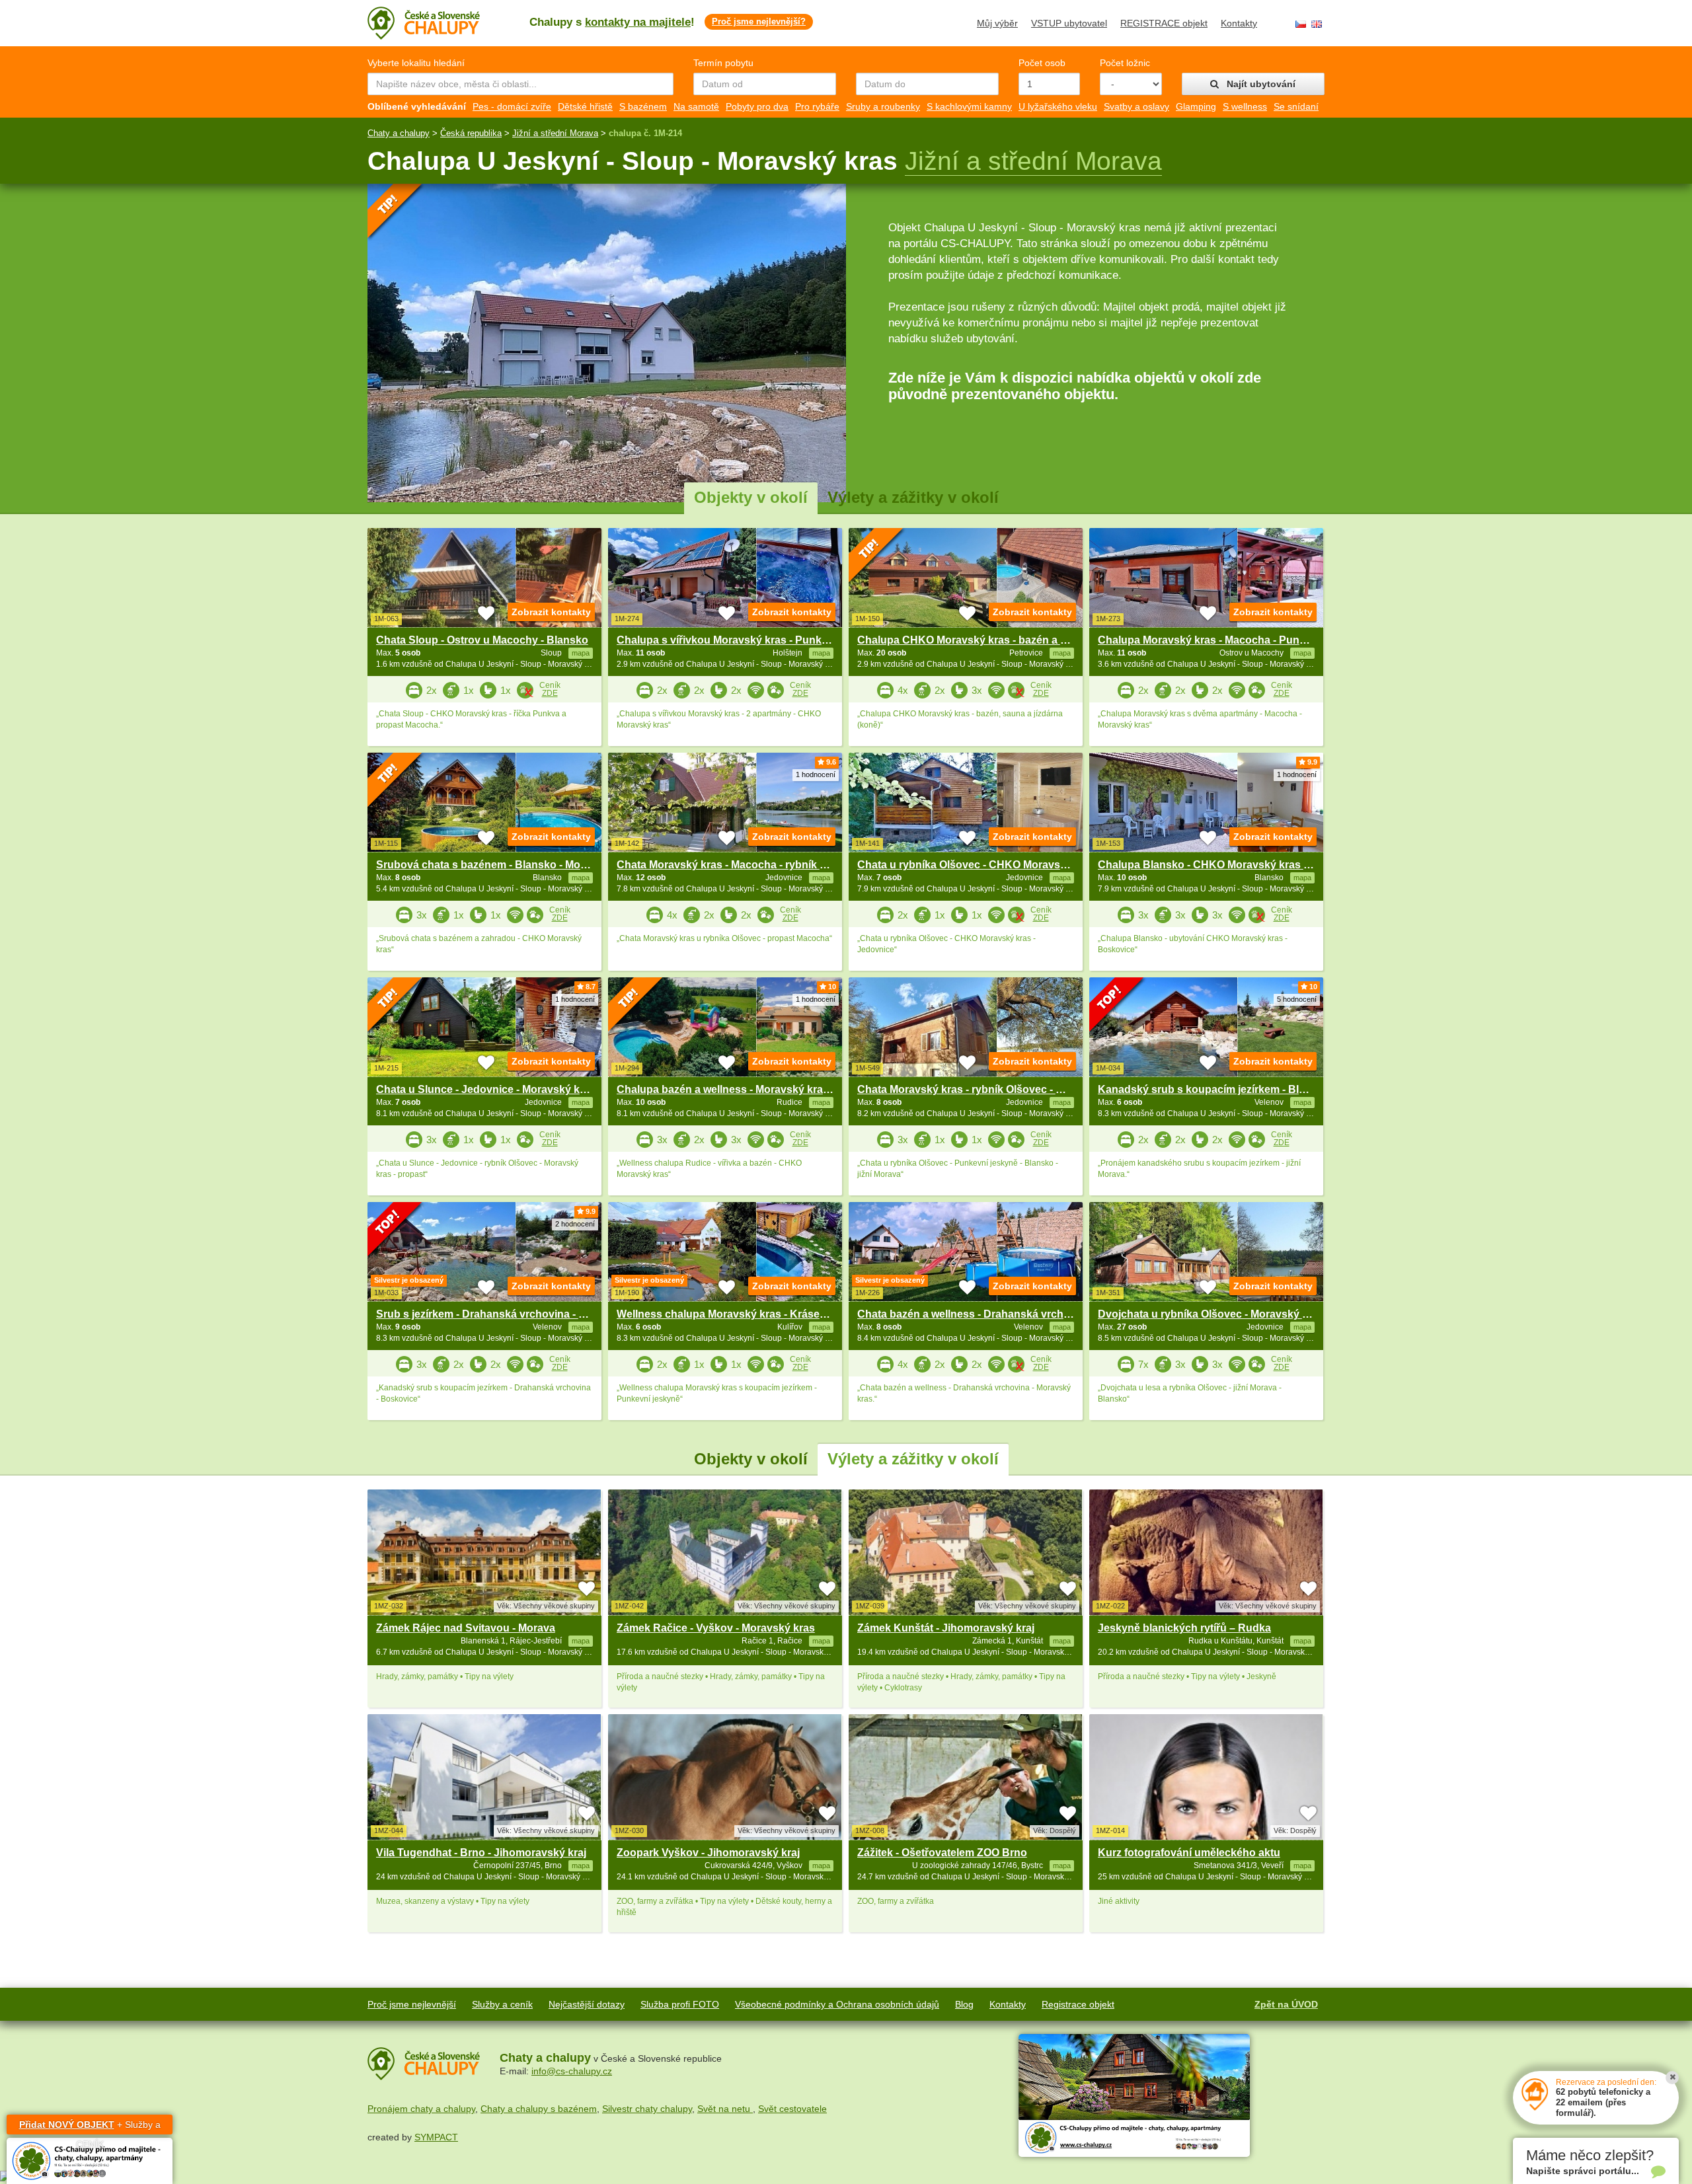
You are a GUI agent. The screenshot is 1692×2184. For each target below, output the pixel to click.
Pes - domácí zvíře (512, 106)
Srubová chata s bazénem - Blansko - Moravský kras (507, 865)
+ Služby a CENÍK (90, 2127)
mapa (581, 1641)
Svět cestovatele (792, 2109)
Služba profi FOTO (680, 2004)
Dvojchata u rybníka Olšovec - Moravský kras (1211, 1314)
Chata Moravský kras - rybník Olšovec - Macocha (979, 1089)
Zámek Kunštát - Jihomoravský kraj (946, 1628)
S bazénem (643, 106)
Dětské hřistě (585, 106)
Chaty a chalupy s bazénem (539, 2109)
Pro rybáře (817, 106)
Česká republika (471, 133)
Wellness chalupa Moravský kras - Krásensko (731, 1314)
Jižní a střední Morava (555, 133)
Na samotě (696, 106)
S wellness (1245, 106)
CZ (1301, 24)
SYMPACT (436, 2137)
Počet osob (1042, 63)
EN (1317, 24)
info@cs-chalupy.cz (572, 2071)
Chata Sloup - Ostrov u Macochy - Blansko (482, 640)
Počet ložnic (1125, 63)
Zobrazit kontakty (551, 612)
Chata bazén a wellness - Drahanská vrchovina (974, 1314)
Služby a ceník (502, 2004)
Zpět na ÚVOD (1286, 2004)
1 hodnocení (816, 774)
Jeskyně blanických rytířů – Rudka (1184, 1628)
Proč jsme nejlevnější (412, 2004)
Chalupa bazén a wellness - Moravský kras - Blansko (748, 1089)
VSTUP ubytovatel (1069, 23)
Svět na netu (725, 2109)
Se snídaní (1296, 106)
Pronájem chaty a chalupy (421, 2109)
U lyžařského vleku (1058, 106)
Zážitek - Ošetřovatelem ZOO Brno (942, 1853)
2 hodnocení (575, 1224)
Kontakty (1239, 23)
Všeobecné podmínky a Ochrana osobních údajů (837, 2004)
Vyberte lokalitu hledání (416, 63)
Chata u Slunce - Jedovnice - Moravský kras (486, 1089)
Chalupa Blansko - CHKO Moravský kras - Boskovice (1230, 865)
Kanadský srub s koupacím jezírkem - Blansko (1214, 1089)
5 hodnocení (1297, 999)
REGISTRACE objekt (1164, 23)
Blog (964, 2004)
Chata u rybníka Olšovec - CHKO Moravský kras (977, 865)
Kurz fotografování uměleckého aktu (1189, 1853)
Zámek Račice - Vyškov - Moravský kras (716, 1628)
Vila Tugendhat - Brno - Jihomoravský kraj (481, 1853)
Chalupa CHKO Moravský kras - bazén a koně (971, 640)
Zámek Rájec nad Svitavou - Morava (466, 1628)
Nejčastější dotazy (587, 2004)
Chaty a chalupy (399, 133)
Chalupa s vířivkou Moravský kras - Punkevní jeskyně (750, 640)
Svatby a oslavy (1136, 106)
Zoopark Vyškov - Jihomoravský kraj (708, 1853)
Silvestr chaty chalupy (647, 2109)
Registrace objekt (1078, 2004)
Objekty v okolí (751, 497)
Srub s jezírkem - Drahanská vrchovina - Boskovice (504, 1314)
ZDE (550, 693)
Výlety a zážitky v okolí (913, 497)
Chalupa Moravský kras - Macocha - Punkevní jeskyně (1233, 640)
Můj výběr (997, 23)
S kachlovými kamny (969, 106)
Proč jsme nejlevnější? (759, 21)
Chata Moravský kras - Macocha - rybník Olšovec (739, 865)
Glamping (1196, 106)
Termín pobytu (723, 63)
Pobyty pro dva (757, 106)
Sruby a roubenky (883, 106)
